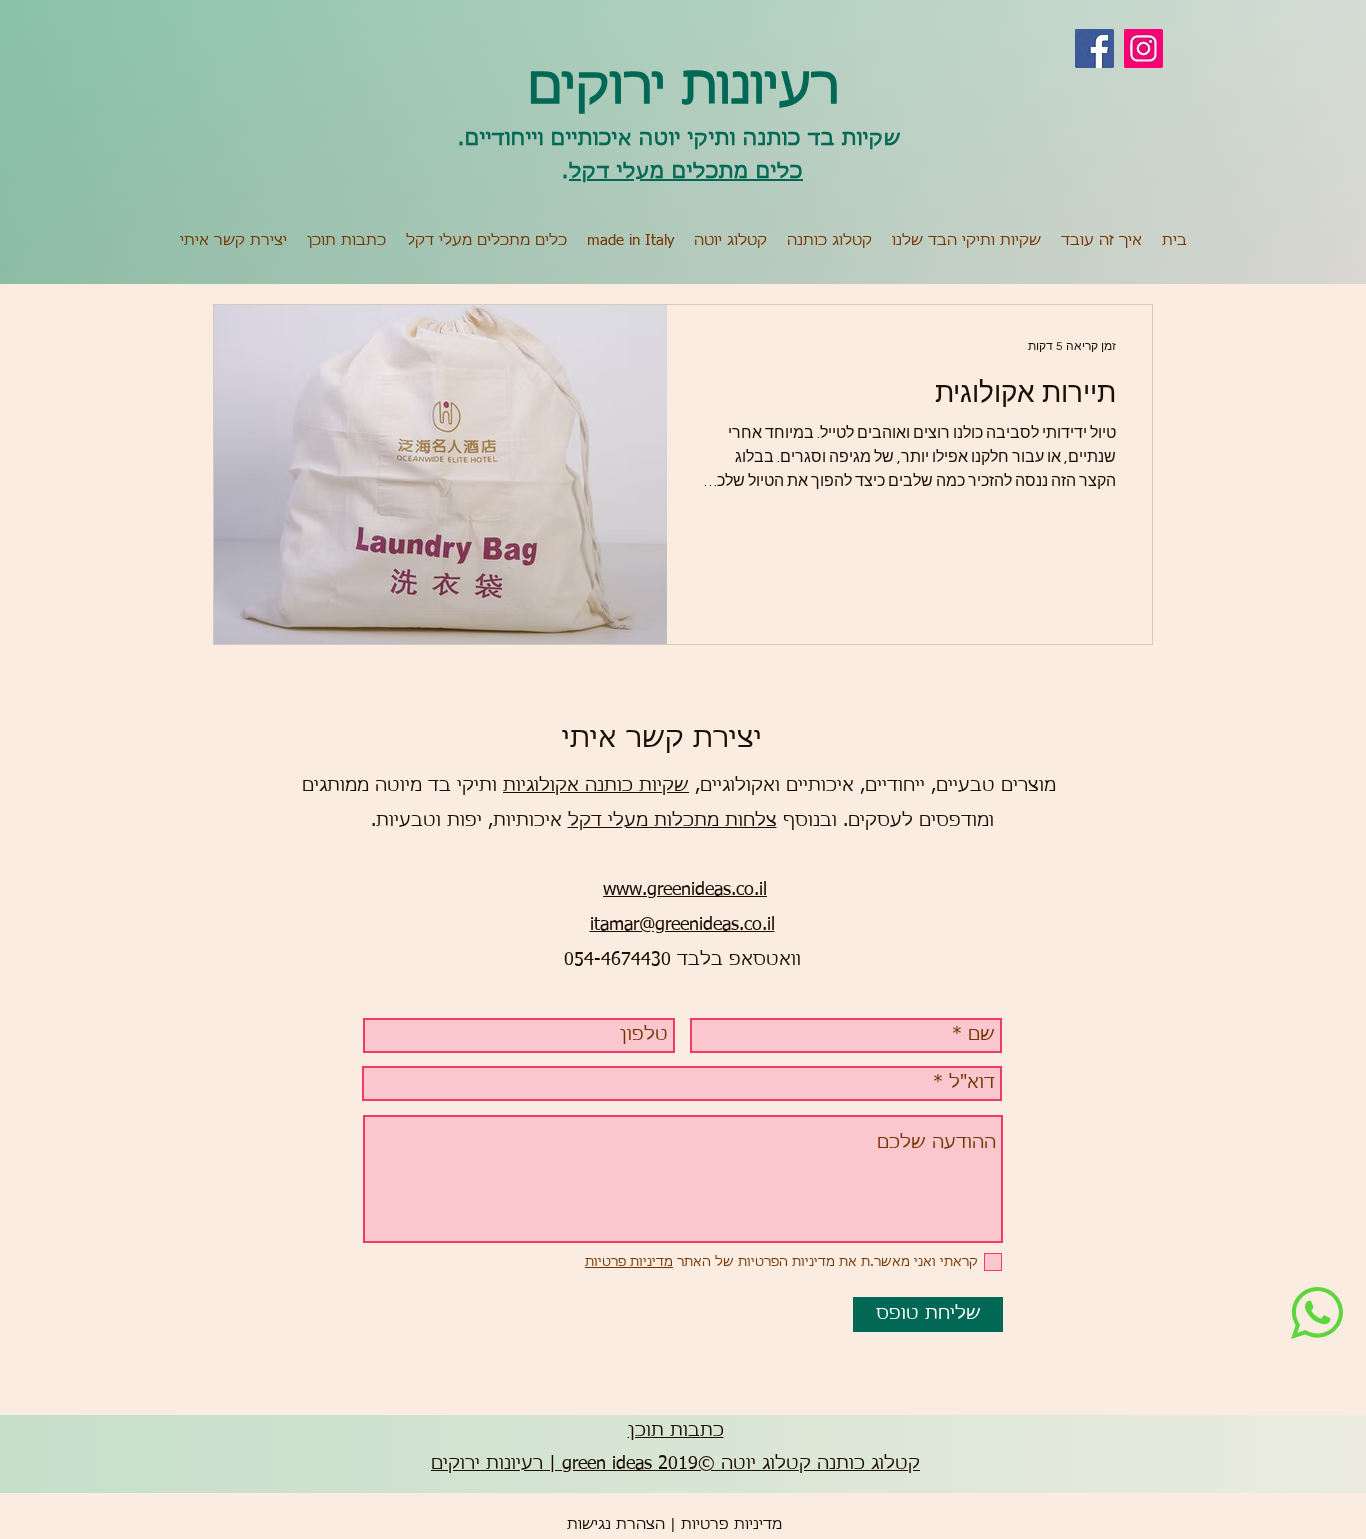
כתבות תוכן (676, 1431)
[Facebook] (1094, 48)
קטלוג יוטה (766, 1464)
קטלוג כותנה (868, 1464)
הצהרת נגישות (616, 1524)
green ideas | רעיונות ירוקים (541, 1464)
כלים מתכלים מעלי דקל (686, 172)
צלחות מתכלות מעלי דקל (672, 821)
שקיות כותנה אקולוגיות (596, 786)
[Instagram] (1143, 48)
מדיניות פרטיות (731, 1524)
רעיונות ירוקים (683, 89)
